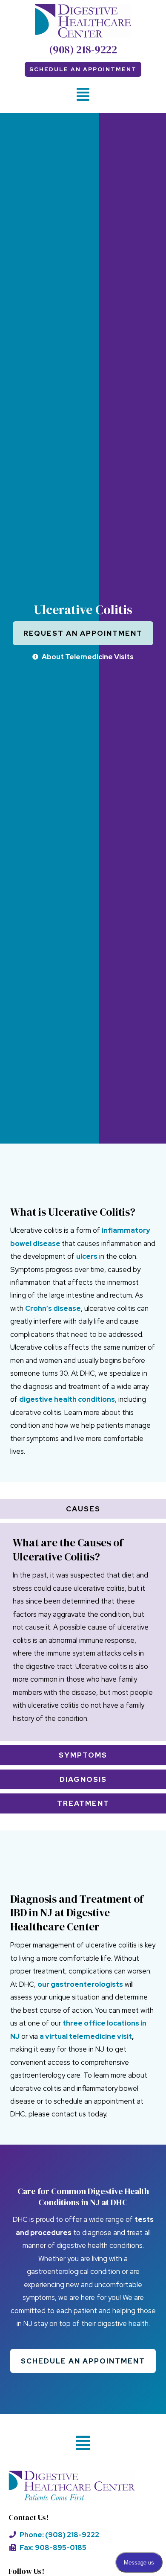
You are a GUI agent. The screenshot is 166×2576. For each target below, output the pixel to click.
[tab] (83, 1509)
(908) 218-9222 (83, 49)
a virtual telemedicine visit (86, 2036)
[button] (83, 95)
